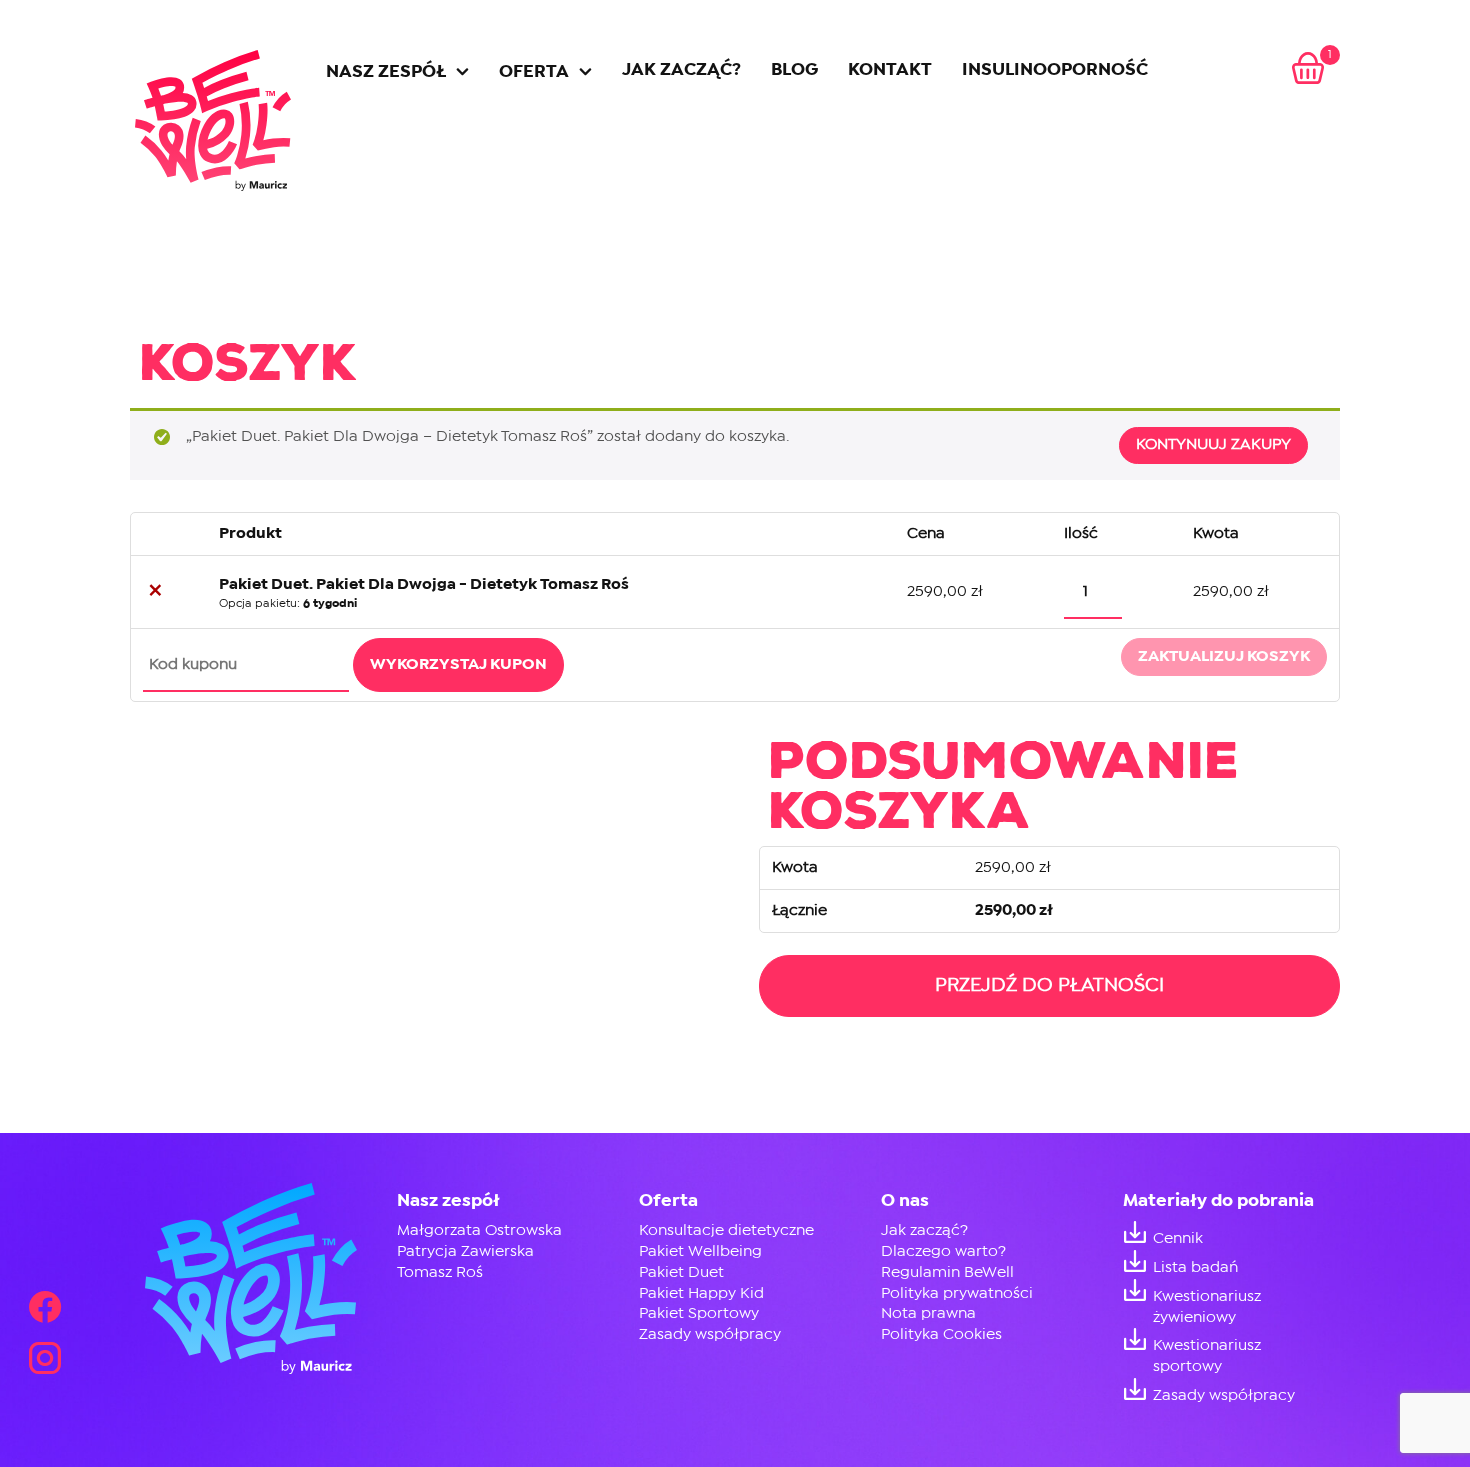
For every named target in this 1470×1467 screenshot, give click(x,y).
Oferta (534, 72)
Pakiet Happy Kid (701, 1293)
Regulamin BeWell (947, 1272)
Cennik (1178, 1238)
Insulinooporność (1055, 70)
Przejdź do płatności (1049, 985)
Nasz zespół (386, 72)
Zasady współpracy (710, 1334)
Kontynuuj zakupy (1213, 444)
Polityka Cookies (941, 1334)
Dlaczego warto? (943, 1251)
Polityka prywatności (957, 1293)
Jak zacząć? (681, 70)
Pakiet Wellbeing (700, 1251)
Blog (794, 70)
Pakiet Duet (681, 1272)
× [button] (155, 592)
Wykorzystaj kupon (458, 664)
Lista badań (1195, 1267)
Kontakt (890, 70)
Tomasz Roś (440, 1272)
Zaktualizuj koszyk (1224, 656)
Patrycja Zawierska (465, 1251)
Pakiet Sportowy (699, 1313)
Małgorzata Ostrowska (479, 1230)
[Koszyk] (1307, 70)
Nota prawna (928, 1313)
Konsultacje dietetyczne (726, 1230)
